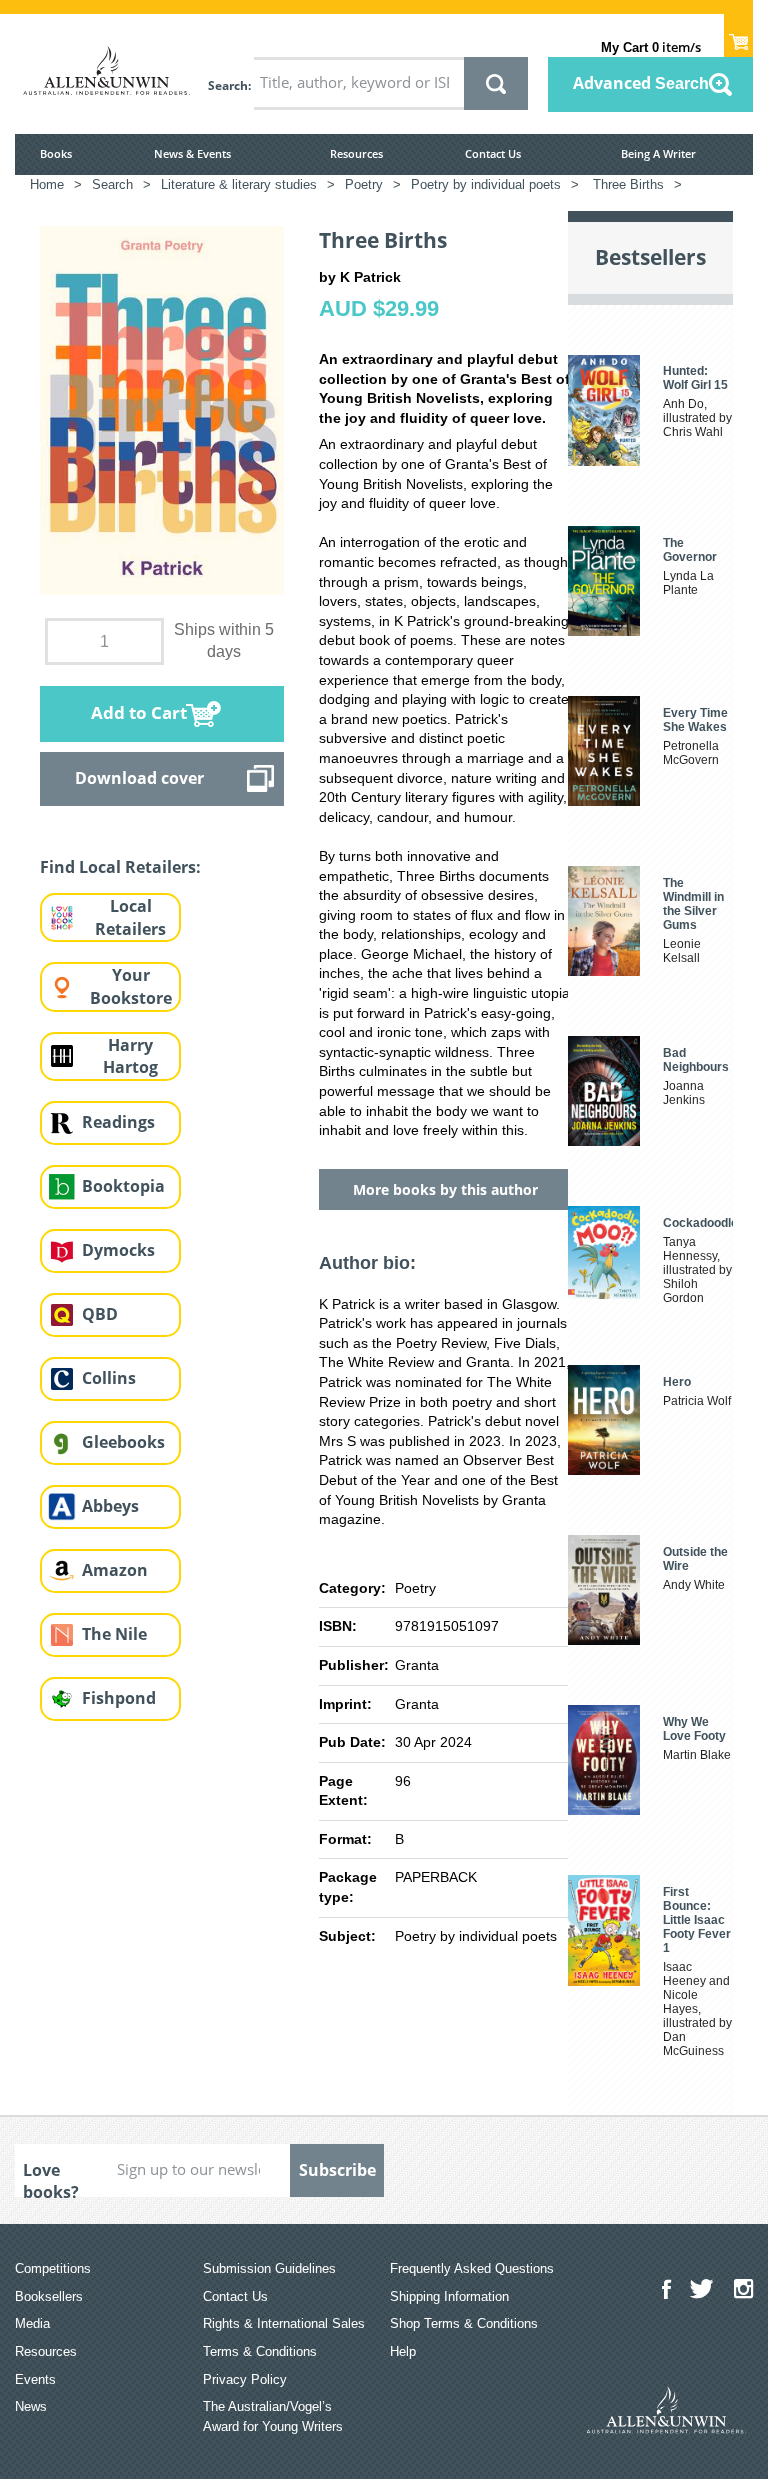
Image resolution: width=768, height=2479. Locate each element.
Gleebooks (123, 1442)
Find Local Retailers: (120, 867)
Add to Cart (139, 712)
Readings (118, 1122)
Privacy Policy (245, 2379)
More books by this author (445, 1189)
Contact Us (493, 153)
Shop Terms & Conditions (464, 2323)
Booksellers (49, 2296)
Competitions (53, 2268)
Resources (356, 153)
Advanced (641, 83)
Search (228, 85)
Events (35, 2379)
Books (56, 153)
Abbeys (110, 1506)
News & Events (192, 153)
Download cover (139, 778)
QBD (100, 1314)
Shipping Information (449, 2296)
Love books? (51, 2178)
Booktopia (123, 1186)
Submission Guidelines (269, 2268)
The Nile (114, 1634)
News (31, 2406)
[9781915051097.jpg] (162, 409)
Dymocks (118, 1250)
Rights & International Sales (284, 2323)
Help (403, 2351)
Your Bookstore (131, 986)
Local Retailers (130, 917)
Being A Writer (658, 153)
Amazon (115, 1570)
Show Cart (738, 36)
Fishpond (119, 1698)
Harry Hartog (130, 1056)
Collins (109, 1378)
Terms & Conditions (260, 2351)
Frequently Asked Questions (472, 2268)
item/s (651, 47)
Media (32, 2323)
